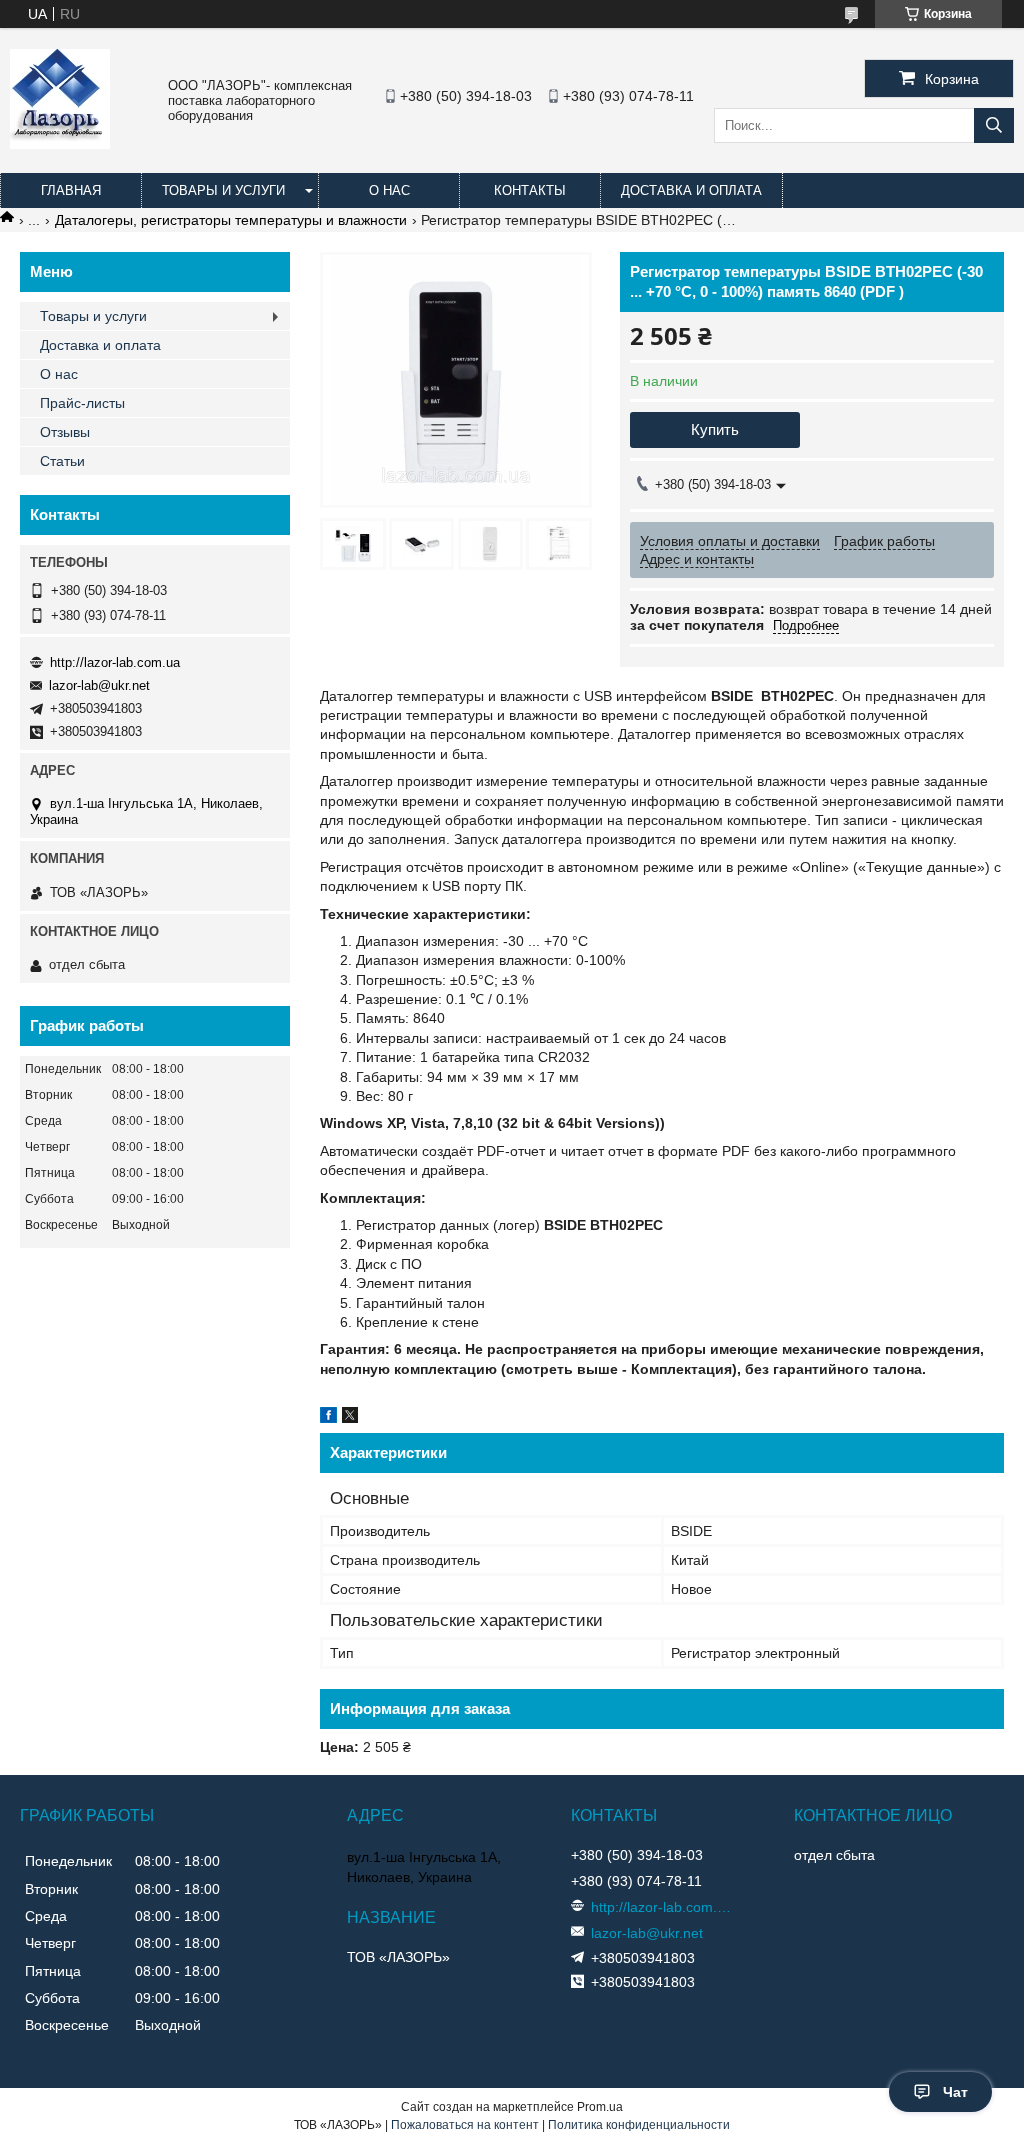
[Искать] (994, 125)
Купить (715, 429)
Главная (71, 190)
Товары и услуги (223, 190)
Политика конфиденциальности (639, 2125)
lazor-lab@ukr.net (99, 685)
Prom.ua (600, 2107)
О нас (389, 190)
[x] (350, 1418)
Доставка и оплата (691, 190)
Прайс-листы (82, 403)
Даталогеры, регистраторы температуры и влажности (231, 220)
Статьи (62, 461)
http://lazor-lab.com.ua (115, 662)
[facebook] (328, 1418)
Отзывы (65, 432)
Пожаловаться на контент (465, 2125)
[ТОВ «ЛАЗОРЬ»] (60, 144)
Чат (955, 2092)
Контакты (530, 190)
